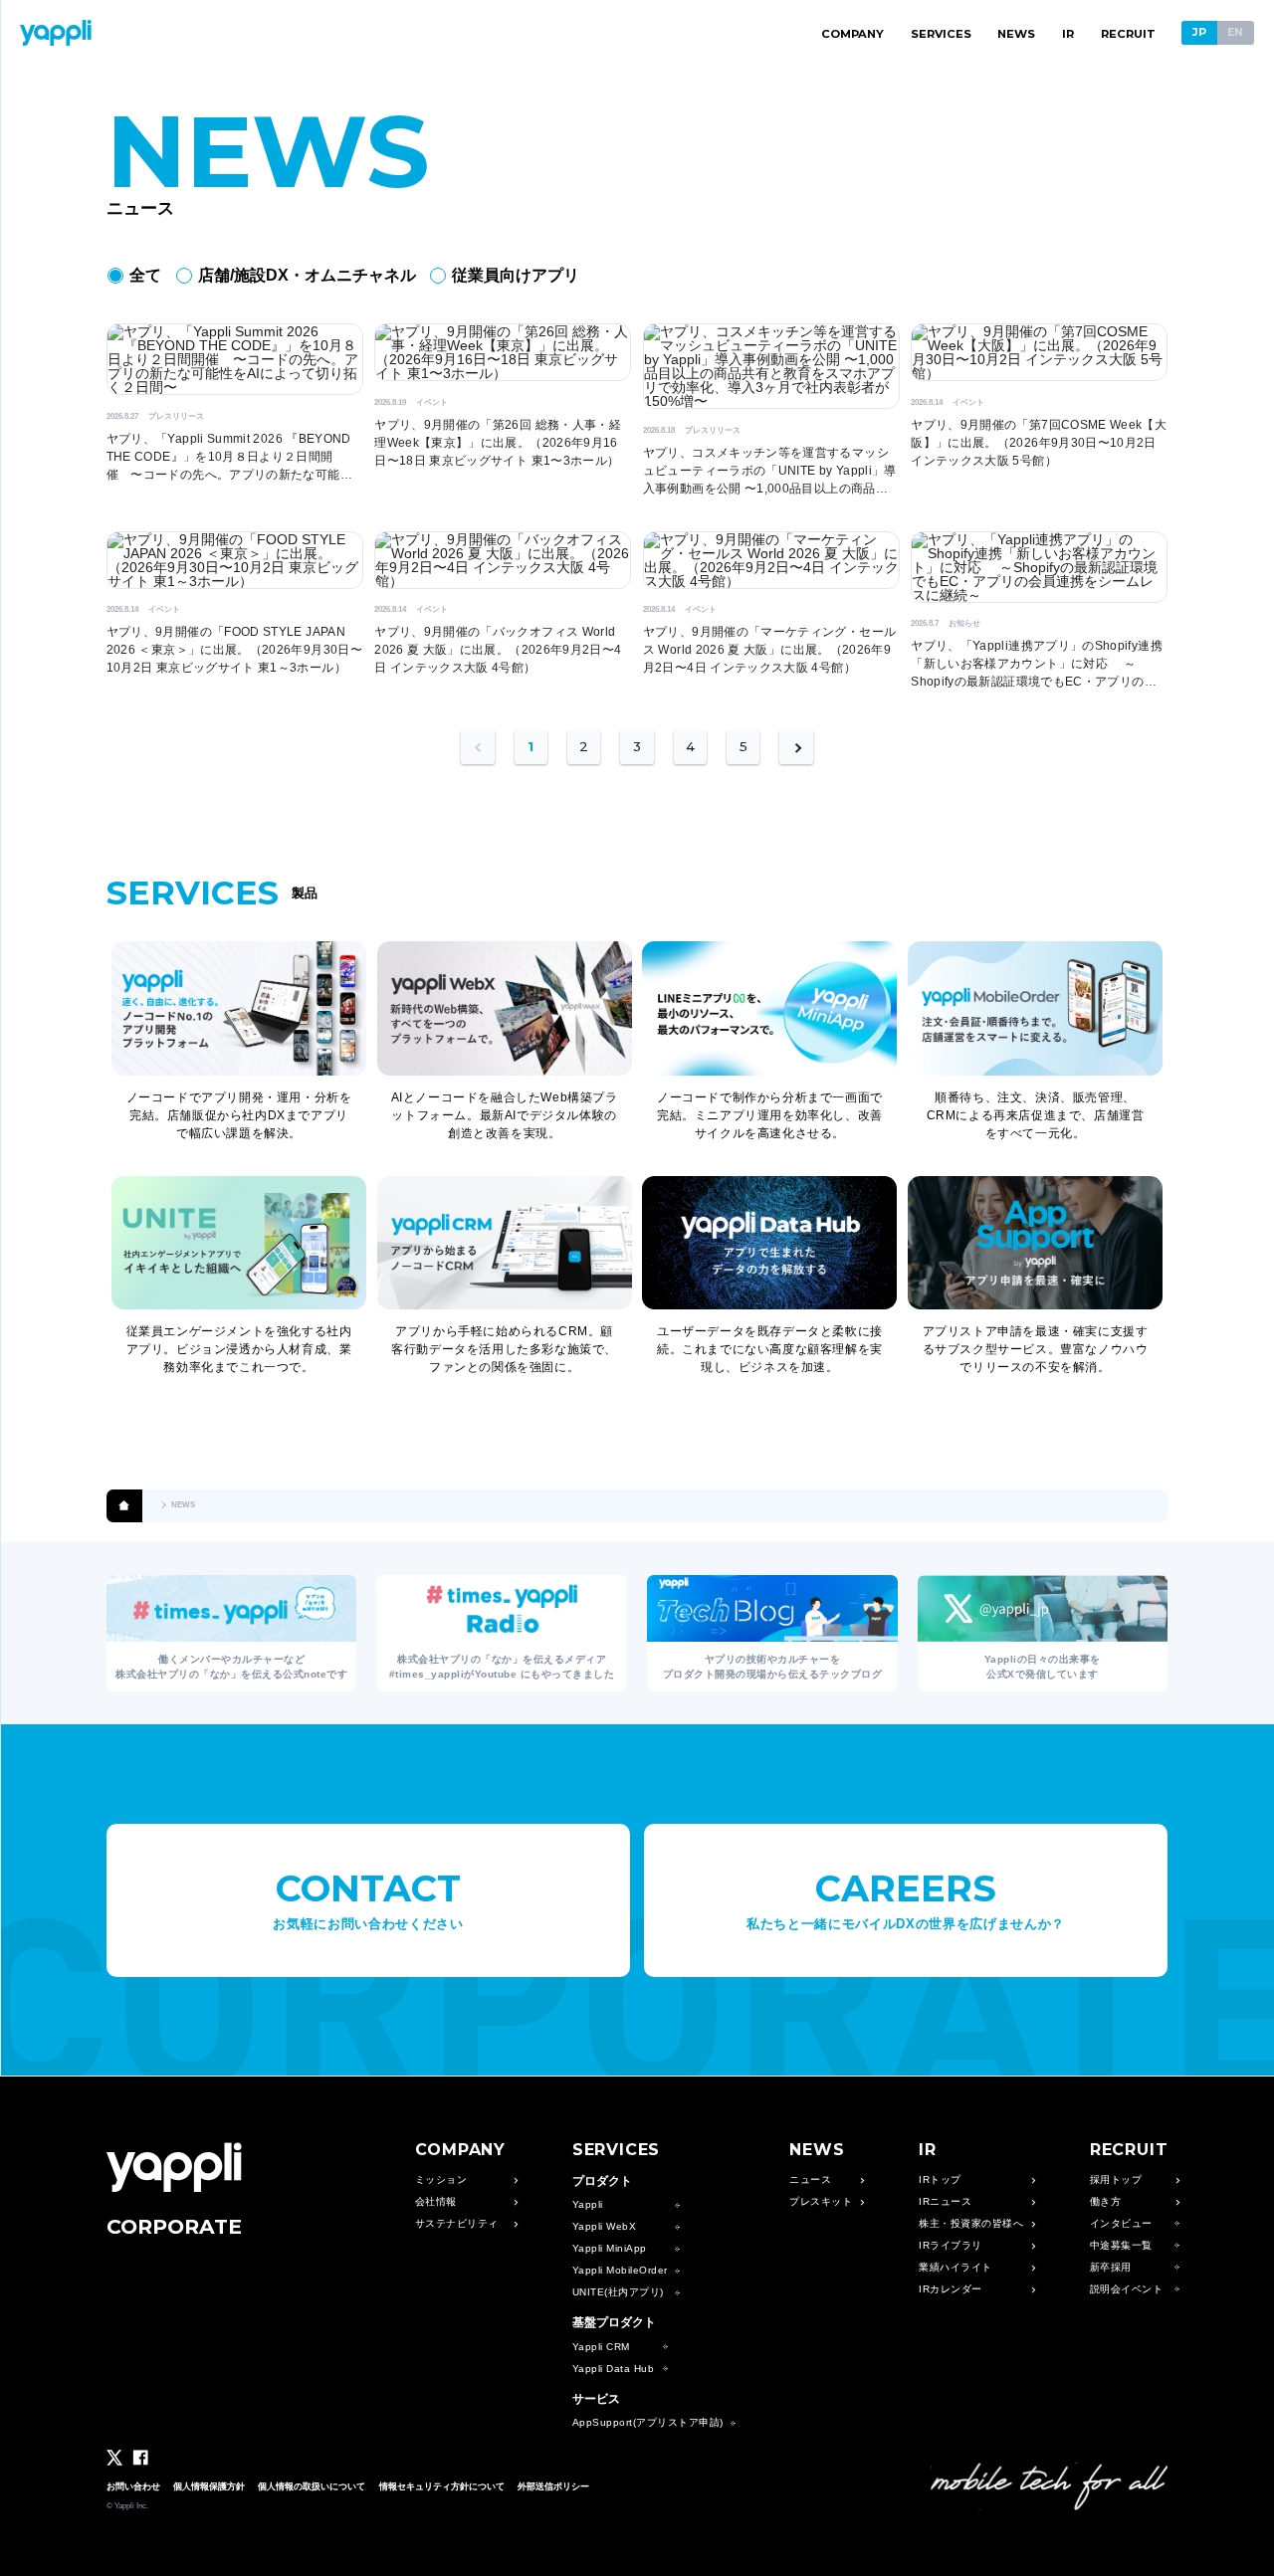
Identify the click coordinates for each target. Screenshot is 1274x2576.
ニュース (810, 2180)
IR (1068, 34)
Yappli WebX (605, 2227)
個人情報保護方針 (209, 2486)
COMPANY (852, 34)
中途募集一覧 (1121, 2246)
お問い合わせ (133, 2486)
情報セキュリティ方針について (442, 2486)
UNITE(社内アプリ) (618, 2292)
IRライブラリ (951, 2246)
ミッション (441, 2180)
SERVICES (941, 34)
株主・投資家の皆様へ (971, 2224)
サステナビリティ (457, 2224)
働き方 (1106, 2202)
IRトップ (940, 2180)
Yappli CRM (601, 2347)
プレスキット (821, 2202)
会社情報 (436, 2202)
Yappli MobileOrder (620, 2271)
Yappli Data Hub (614, 2369)
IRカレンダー (951, 2289)
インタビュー (1121, 2224)
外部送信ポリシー (553, 2486)
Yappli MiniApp (610, 2249)
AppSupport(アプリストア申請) (648, 2423)
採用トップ (1116, 2180)
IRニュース (945, 2202)
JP (1199, 32)
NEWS (1016, 34)
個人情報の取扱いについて (312, 2486)
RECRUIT (1128, 34)
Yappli (588, 2205)
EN (1235, 32)
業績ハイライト (955, 2268)
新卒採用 (1111, 2268)
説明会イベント (1127, 2289)
